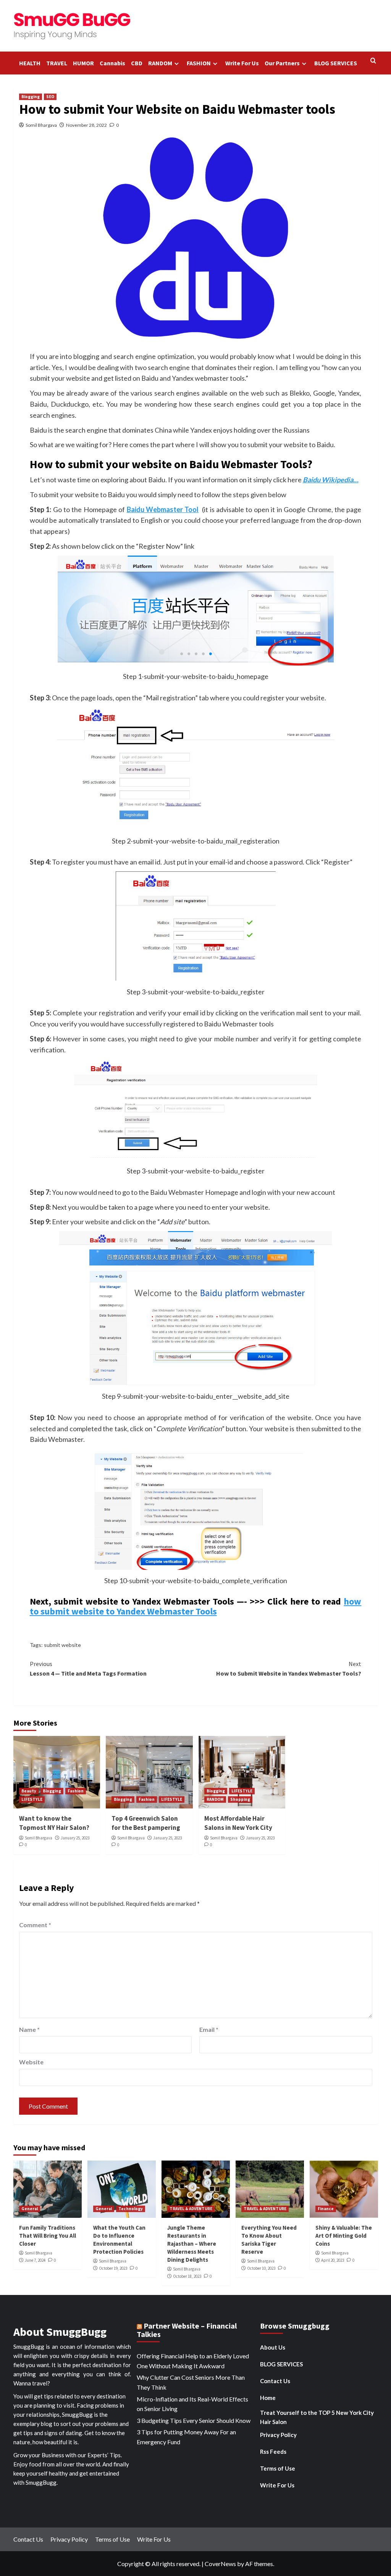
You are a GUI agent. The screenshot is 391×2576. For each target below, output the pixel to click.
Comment (35, 1925)
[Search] (373, 61)
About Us (273, 2347)
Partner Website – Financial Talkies (187, 2330)
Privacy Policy (278, 2435)
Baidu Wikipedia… (331, 480)
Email (209, 2029)
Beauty (29, 1791)
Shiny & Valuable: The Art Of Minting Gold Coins (344, 2236)
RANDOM (160, 63)
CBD (137, 63)
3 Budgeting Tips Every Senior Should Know (194, 2420)
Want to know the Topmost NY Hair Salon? (54, 1823)
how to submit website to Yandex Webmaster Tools (196, 1606)
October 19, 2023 (113, 2268)
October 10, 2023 (261, 2268)
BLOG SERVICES (336, 63)
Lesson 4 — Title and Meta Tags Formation (88, 1669)
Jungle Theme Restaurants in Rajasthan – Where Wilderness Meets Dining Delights (192, 2244)
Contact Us (275, 2381)
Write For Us (242, 63)
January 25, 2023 (75, 1838)
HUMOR (83, 63)
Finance (326, 2209)
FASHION (199, 63)
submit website (62, 1645)
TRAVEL (57, 63)
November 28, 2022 (86, 125)
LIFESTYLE (32, 1799)
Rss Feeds (273, 2452)
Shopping (240, 1799)
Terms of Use (278, 2468)
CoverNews (220, 2564)
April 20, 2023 (333, 2260)
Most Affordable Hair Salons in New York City (238, 1823)
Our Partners (282, 63)
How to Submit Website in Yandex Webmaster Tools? (289, 1669)
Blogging (31, 97)
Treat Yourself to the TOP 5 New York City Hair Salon (317, 2417)
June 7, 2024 (35, 2260)
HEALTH (30, 63)
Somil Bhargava (41, 125)
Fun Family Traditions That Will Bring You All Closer (48, 2236)
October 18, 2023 (187, 2276)
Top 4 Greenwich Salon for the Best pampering (146, 1823)
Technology (131, 2209)
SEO (50, 97)
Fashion (76, 1791)
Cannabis (112, 63)
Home (268, 2398)
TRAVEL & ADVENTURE (191, 2209)
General (30, 2209)
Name (29, 2029)
